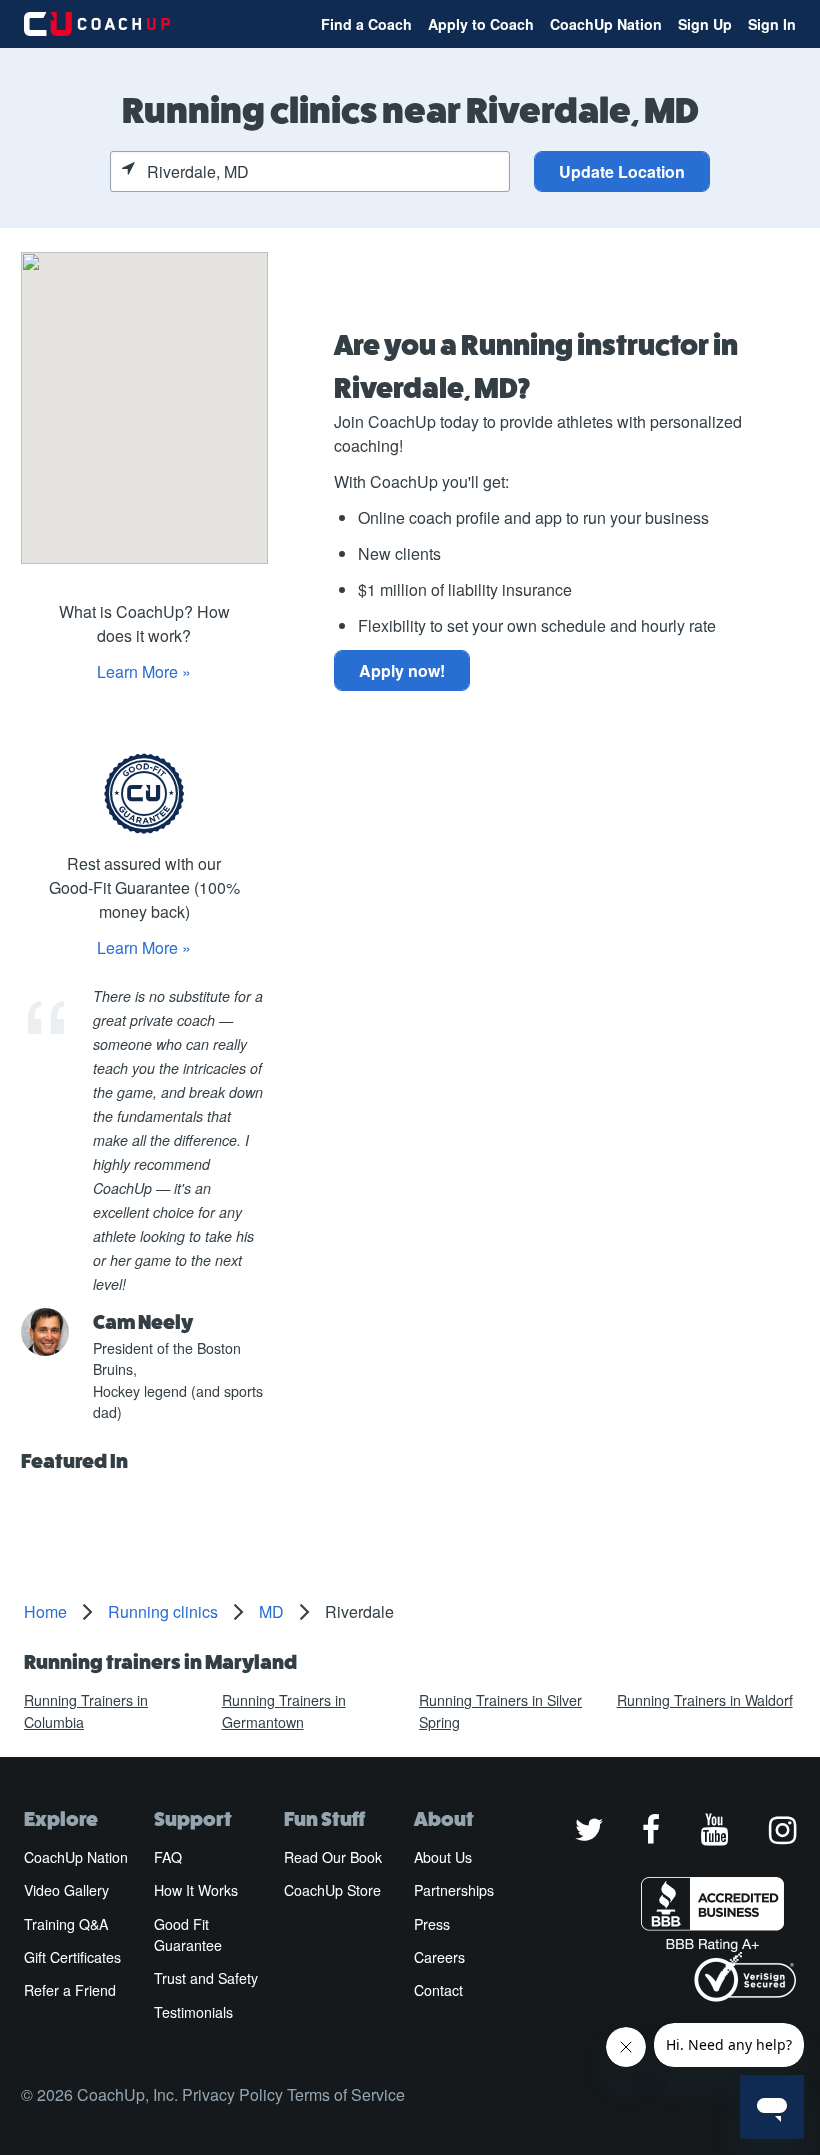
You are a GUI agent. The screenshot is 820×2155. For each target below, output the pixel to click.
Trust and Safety (206, 1978)
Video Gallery (66, 1890)
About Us (443, 1857)
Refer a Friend (70, 1990)
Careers (439, 1957)
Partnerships (454, 1890)
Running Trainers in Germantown (284, 1710)
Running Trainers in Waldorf (705, 1700)
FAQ (168, 1857)
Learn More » (144, 671)
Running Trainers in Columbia (86, 1710)
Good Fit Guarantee (188, 1934)
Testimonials (193, 2012)
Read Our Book (333, 1857)
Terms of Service (346, 2094)
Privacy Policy (232, 2094)
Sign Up (705, 24)
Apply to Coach (481, 24)
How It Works (196, 1890)
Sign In (772, 24)
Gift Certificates (72, 1957)
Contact (438, 1990)
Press (432, 1924)
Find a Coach (366, 24)
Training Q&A (66, 1924)
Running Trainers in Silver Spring (500, 1710)
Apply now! (402, 670)
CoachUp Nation (606, 24)
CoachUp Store (332, 1890)
